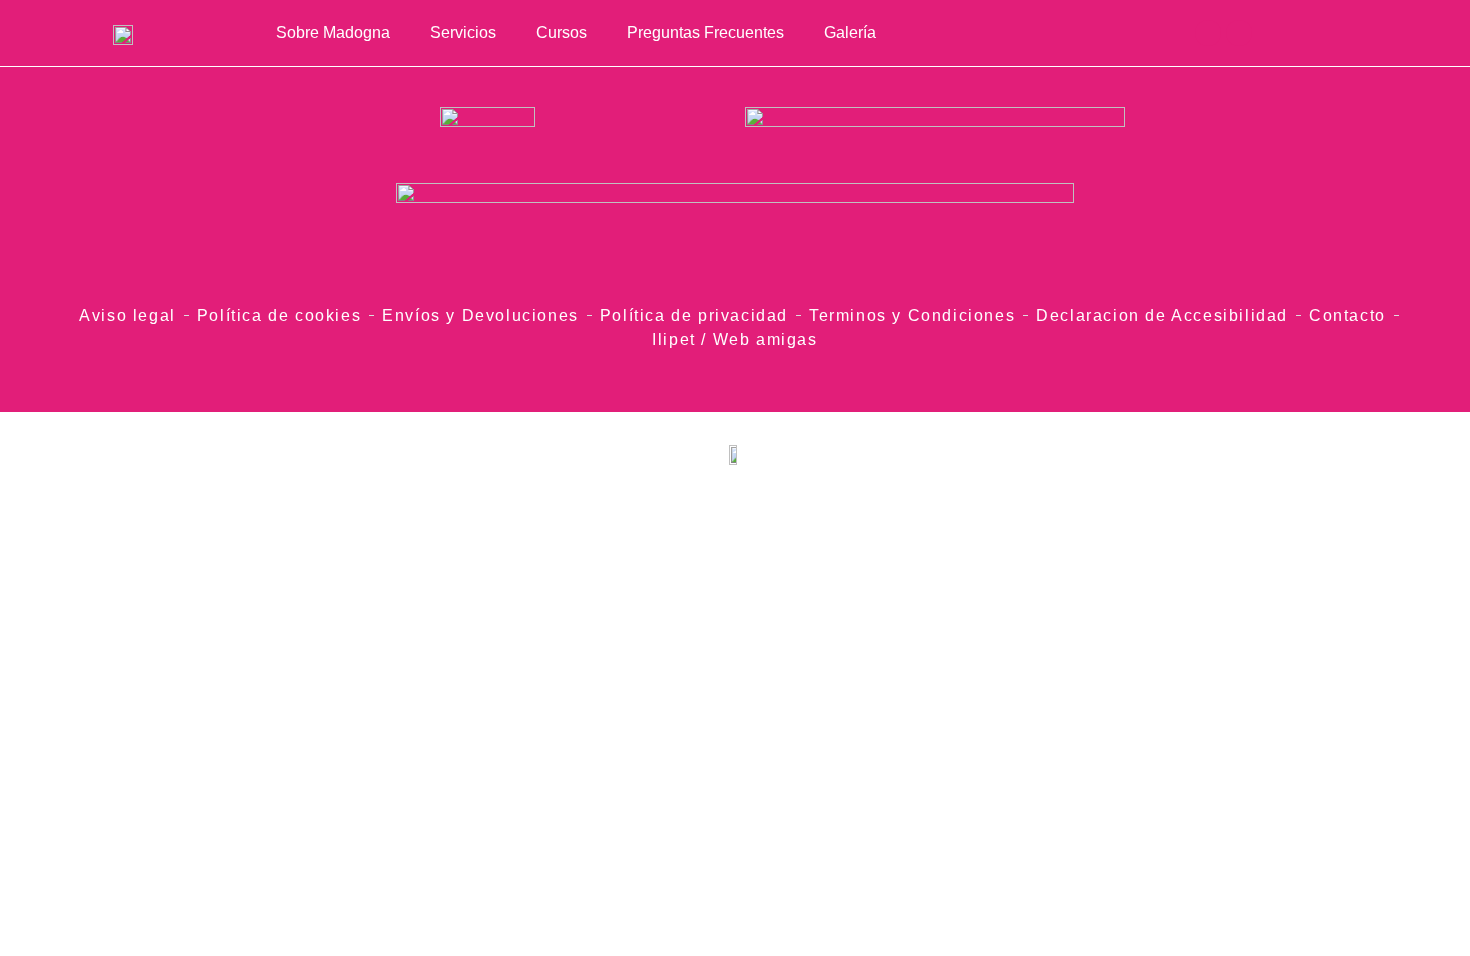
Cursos (561, 32)
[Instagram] (1208, 33)
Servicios (463, 32)
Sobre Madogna (333, 32)
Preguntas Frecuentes (705, 32)
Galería (850, 32)
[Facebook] (1239, 33)
